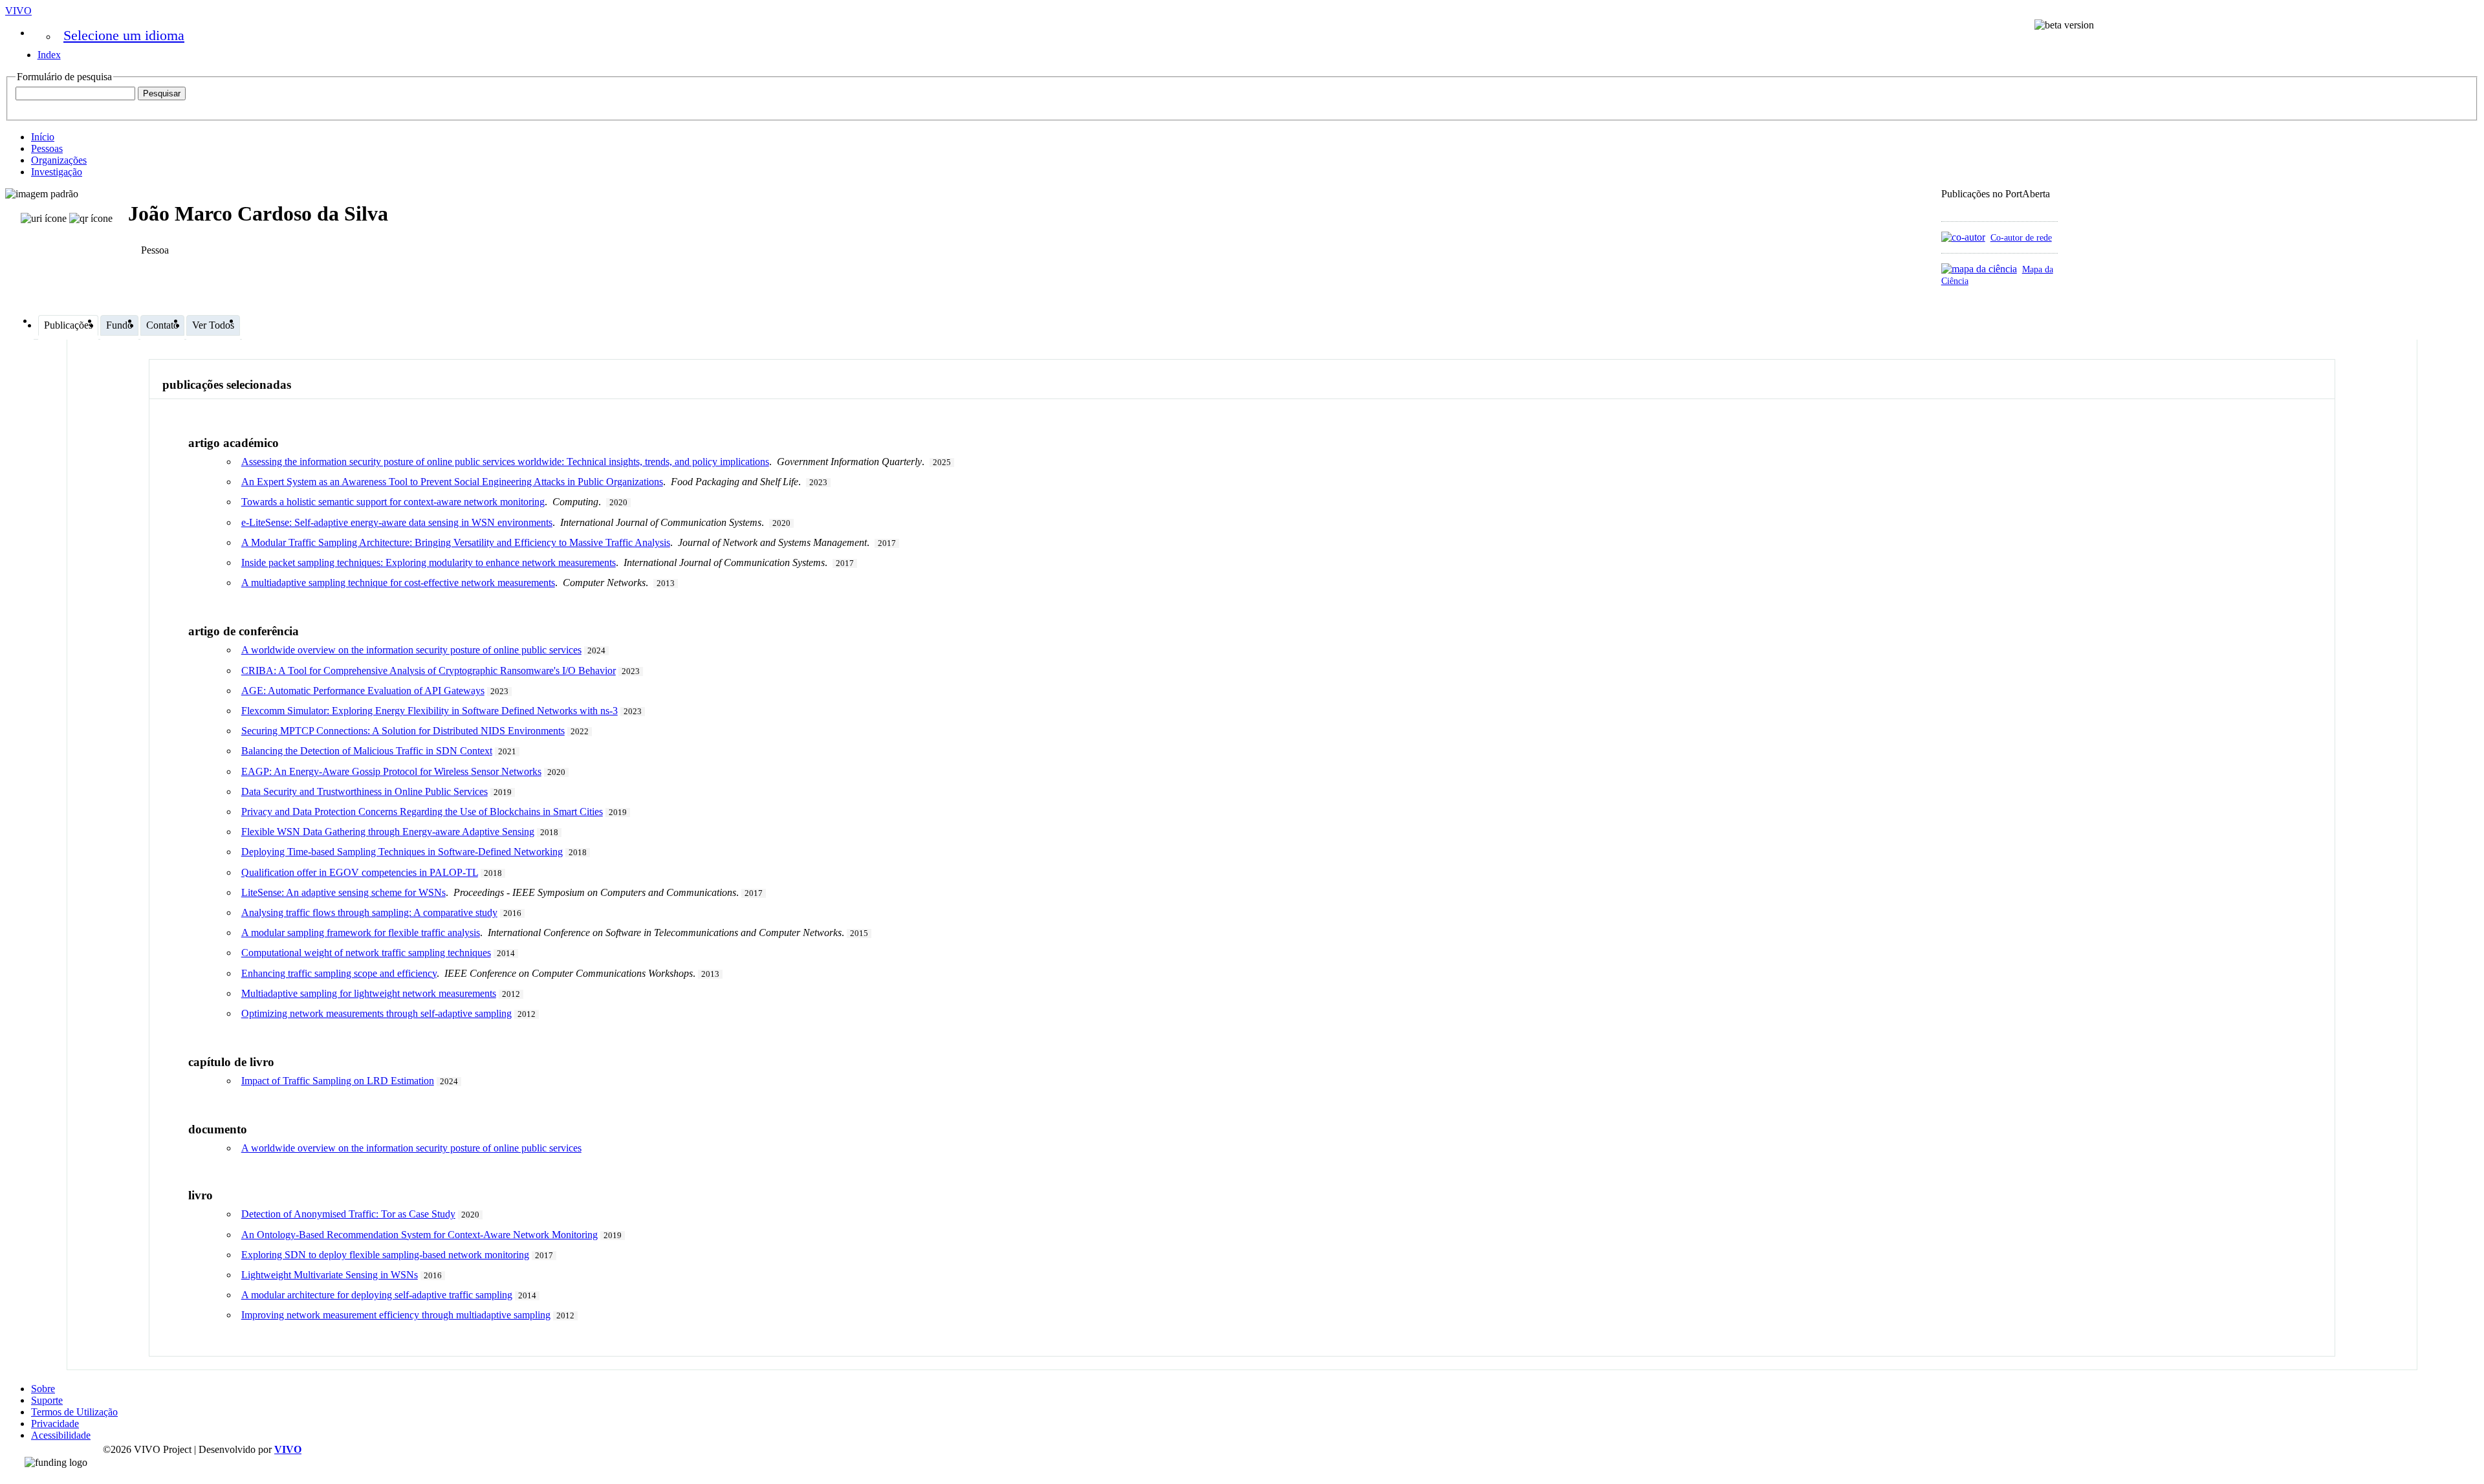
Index (49, 55)
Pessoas (47, 148)
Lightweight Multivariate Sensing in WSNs (330, 1275)
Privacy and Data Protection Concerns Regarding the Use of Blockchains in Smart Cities (422, 812)
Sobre (43, 1389)
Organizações (59, 160)
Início (43, 137)
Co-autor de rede (2021, 237)
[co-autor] (1963, 237)
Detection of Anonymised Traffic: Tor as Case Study (348, 1214)
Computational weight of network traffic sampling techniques (366, 953)
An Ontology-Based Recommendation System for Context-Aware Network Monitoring (419, 1235)
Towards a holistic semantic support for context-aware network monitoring (393, 502)
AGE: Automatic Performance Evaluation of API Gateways (363, 691)
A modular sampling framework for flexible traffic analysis (361, 933)
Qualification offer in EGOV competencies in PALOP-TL (360, 872)
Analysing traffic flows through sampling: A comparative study (369, 912)
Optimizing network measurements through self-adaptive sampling (376, 1013)
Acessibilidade (61, 1435)
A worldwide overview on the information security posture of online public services (411, 650)
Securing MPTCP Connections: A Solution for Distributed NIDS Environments (403, 731)
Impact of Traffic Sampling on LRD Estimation (338, 1081)
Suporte (47, 1400)
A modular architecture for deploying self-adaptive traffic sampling (377, 1295)
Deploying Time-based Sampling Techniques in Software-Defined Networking (402, 852)
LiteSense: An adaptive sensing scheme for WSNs (343, 892)
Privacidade (55, 1424)
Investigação (57, 172)
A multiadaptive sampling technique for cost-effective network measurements (398, 583)
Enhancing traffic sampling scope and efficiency (339, 973)
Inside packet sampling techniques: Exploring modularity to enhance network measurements (429, 562)
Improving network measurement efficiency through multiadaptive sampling (396, 1315)
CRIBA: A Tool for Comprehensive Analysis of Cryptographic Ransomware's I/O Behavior (429, 671)
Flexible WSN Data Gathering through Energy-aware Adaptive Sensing (388, 832)
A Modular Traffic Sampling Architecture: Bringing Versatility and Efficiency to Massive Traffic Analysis (456, 542)
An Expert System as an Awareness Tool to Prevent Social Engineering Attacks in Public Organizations (452, 482)
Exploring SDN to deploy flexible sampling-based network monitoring (385, 1255)
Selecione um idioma (124, 35)
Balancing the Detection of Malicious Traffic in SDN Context (367, 751)
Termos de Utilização (74, 1412)
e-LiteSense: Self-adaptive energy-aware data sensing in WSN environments (397, 522)
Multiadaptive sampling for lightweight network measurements (369, 993)
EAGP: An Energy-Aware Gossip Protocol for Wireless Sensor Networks (391, 771)
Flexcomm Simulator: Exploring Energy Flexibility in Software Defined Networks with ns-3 (430, 711)
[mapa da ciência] (1979, 269)
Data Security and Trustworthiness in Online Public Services (365, 791)
